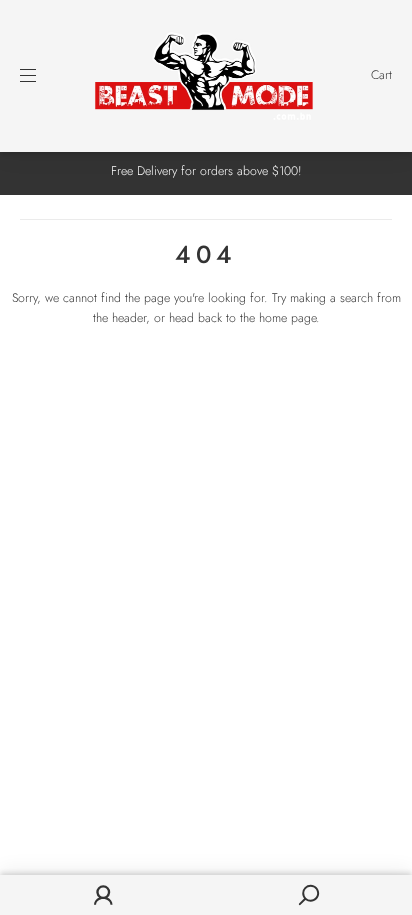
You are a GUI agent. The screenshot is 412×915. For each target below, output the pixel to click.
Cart (381, 75)
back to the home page (257, 318)
